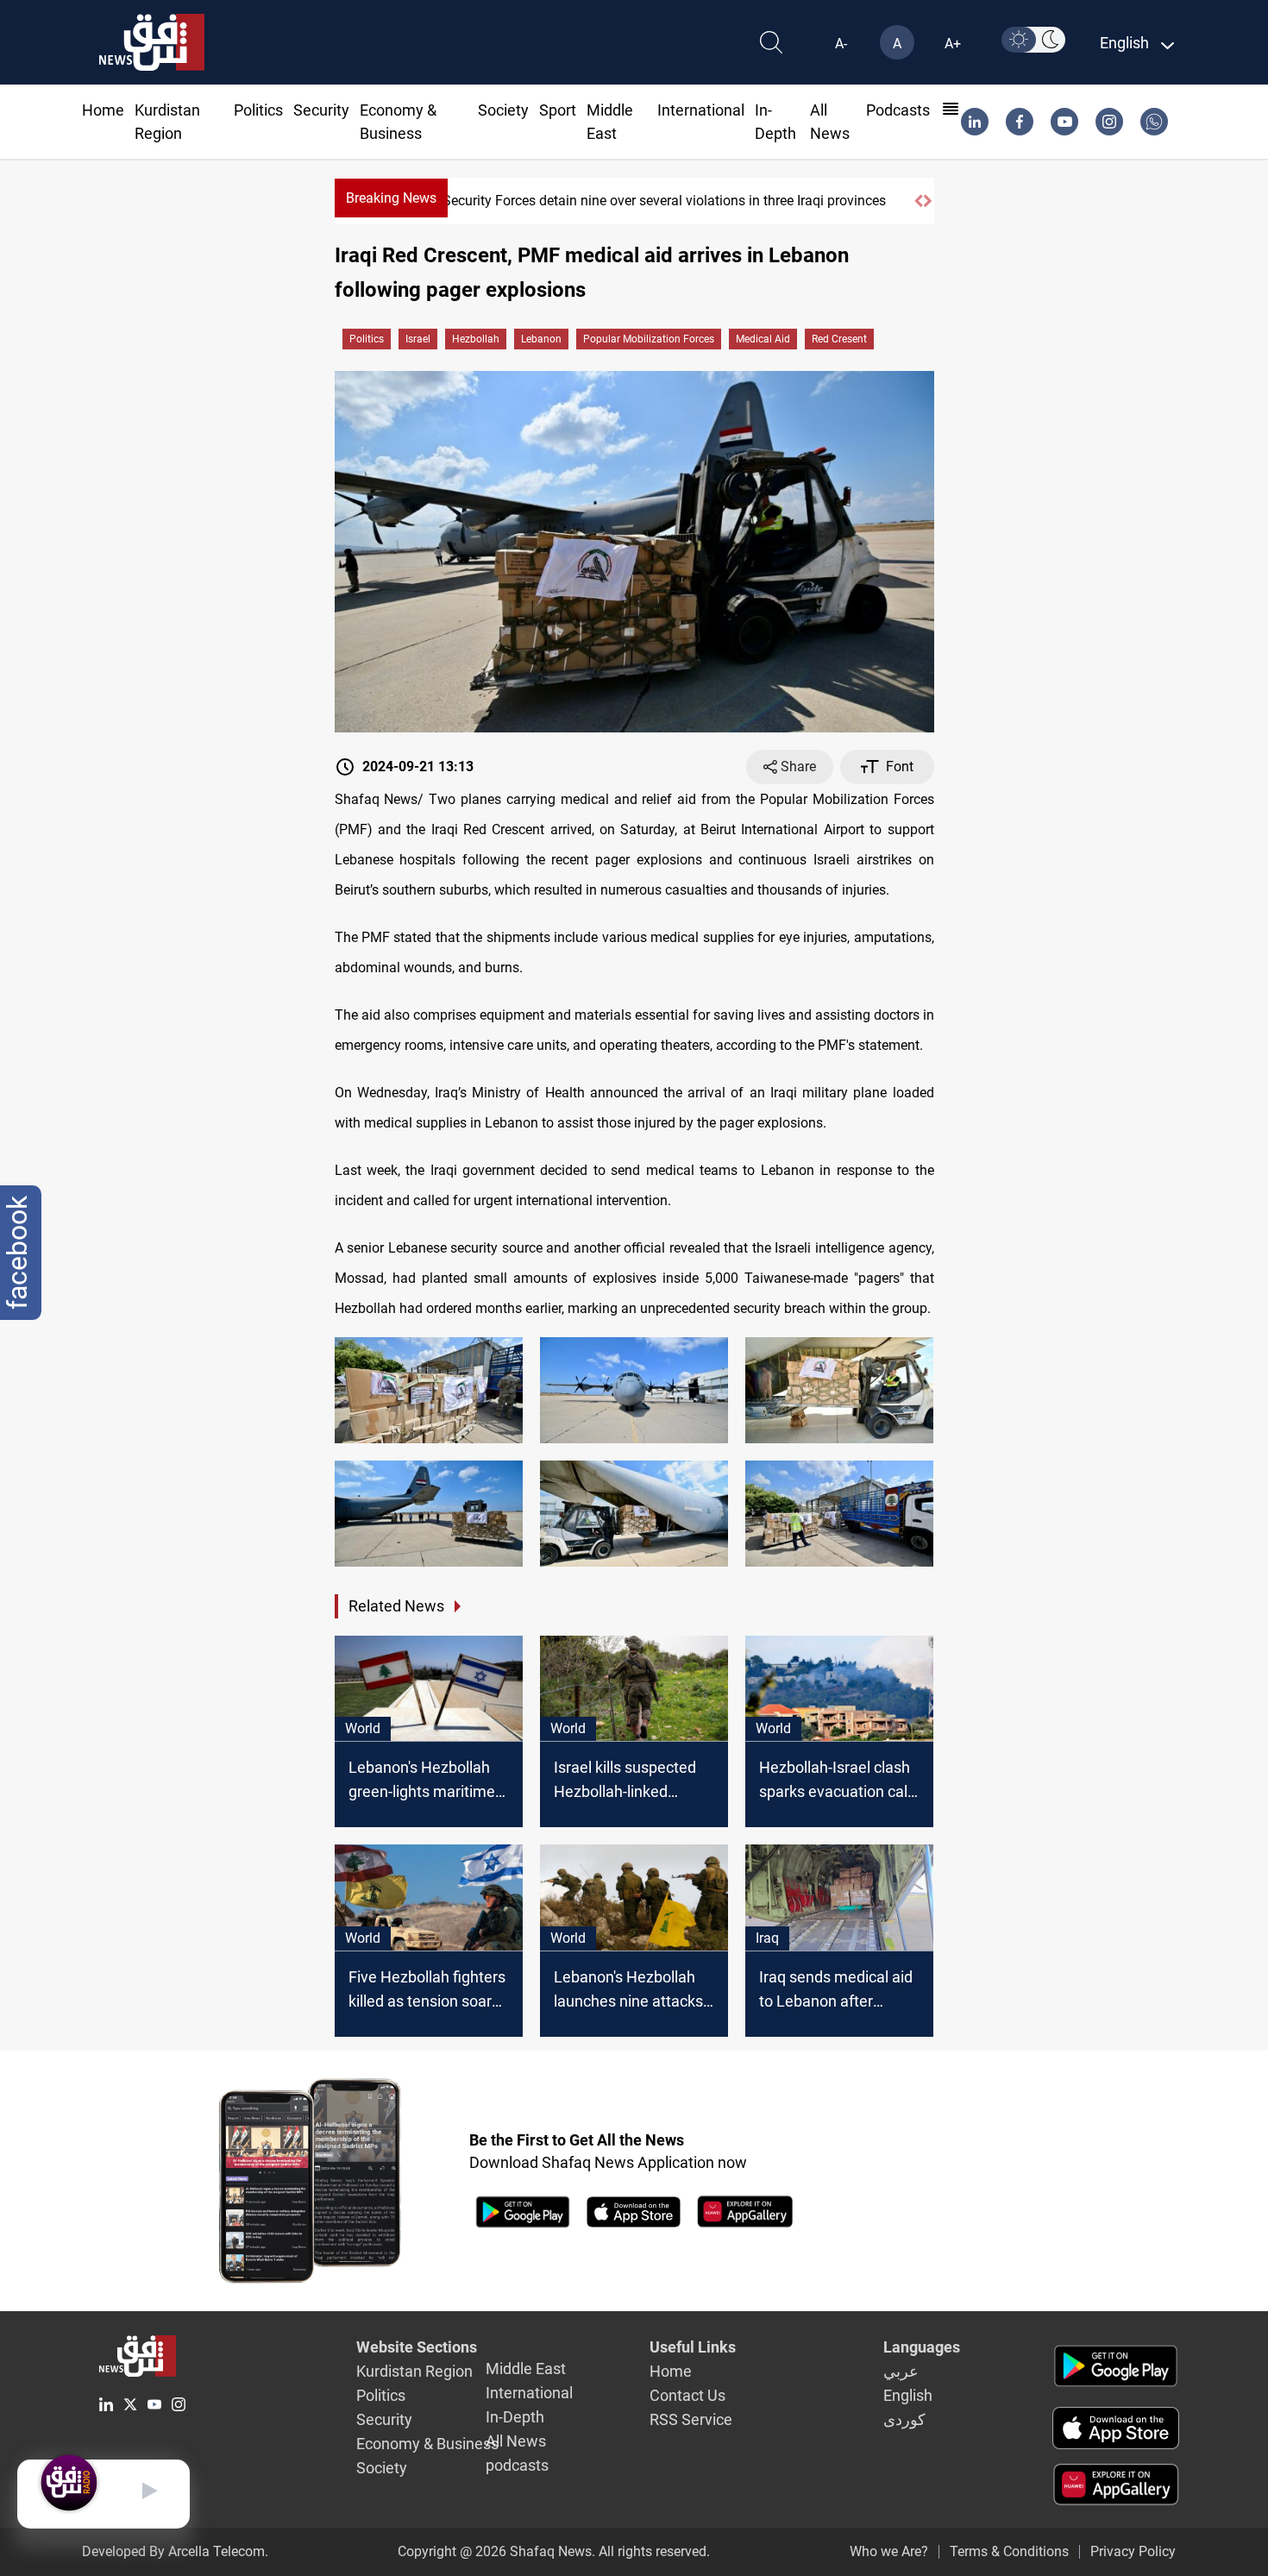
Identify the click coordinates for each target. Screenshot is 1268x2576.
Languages (922, 2347)
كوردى (904, 2419)
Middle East (526, 2369)
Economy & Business (427, 2444)
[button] (919, 201)
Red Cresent (839, 339)
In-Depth (515, 2417)
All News (516, 2441)
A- (841, 44)
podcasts (898, 110)
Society (503, 110)
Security (321, 110)
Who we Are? (889, 2551)
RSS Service (691, 2419)
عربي (901, 2371)
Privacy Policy (1133, 2551)
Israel (418, 339)
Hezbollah (476, 339)
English (908, 2395)
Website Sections (417, 2347)
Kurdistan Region (414, 2371)
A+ (953, 44)
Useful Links (693, 2347)
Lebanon (541, 339)
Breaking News (391, 198)
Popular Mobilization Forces (649, 339)
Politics (258, 110)
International (701, 110)
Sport (558, 110)
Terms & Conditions (1009, 2551)
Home (103, 110)
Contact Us (687, 2395)
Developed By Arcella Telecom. (175, 2551)
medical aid (763, 339)
